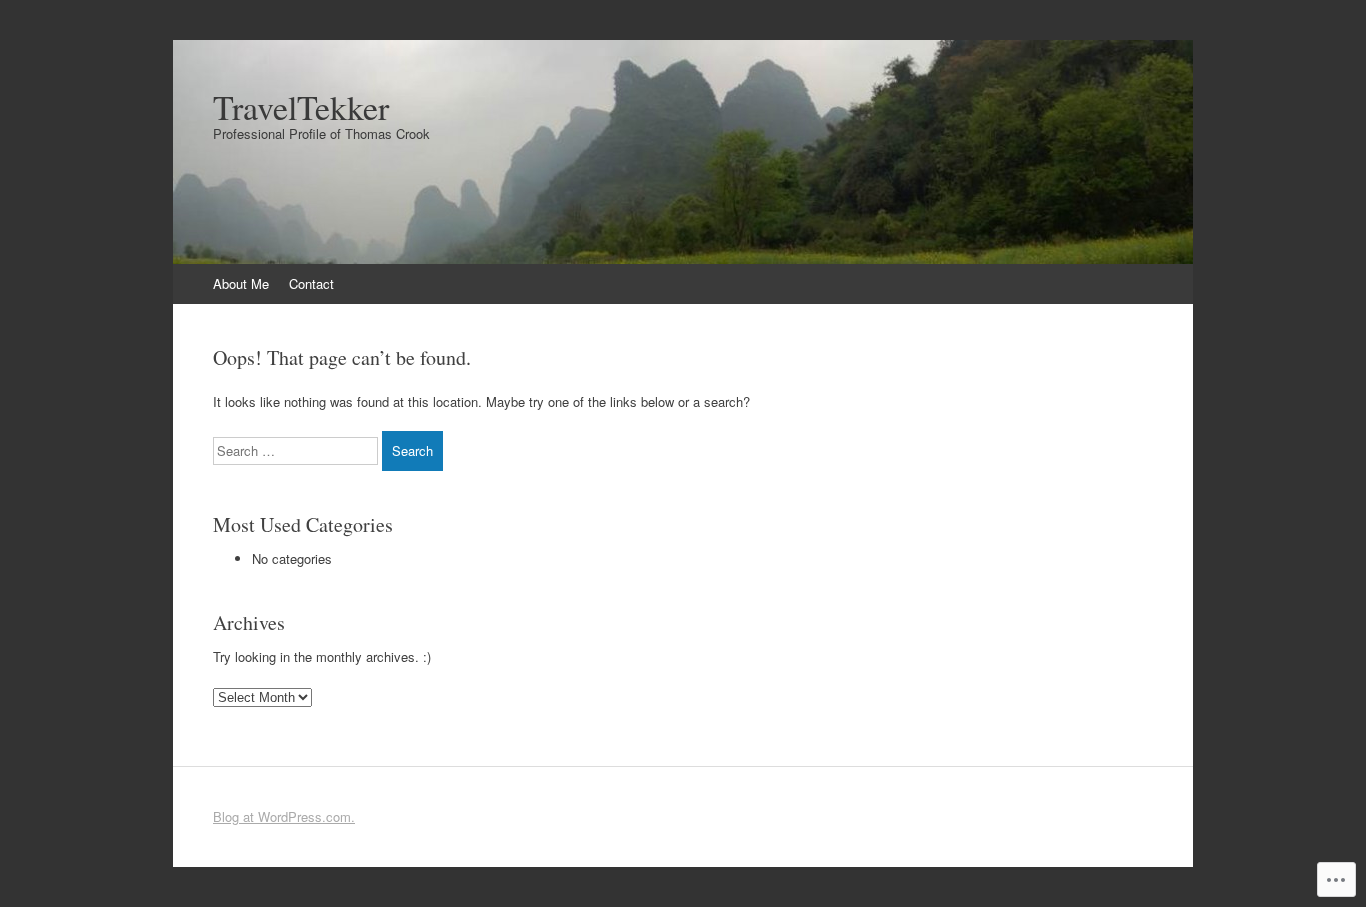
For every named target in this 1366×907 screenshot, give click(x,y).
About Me (241, 283)
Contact (311, 283)
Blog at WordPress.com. (284, 816)
